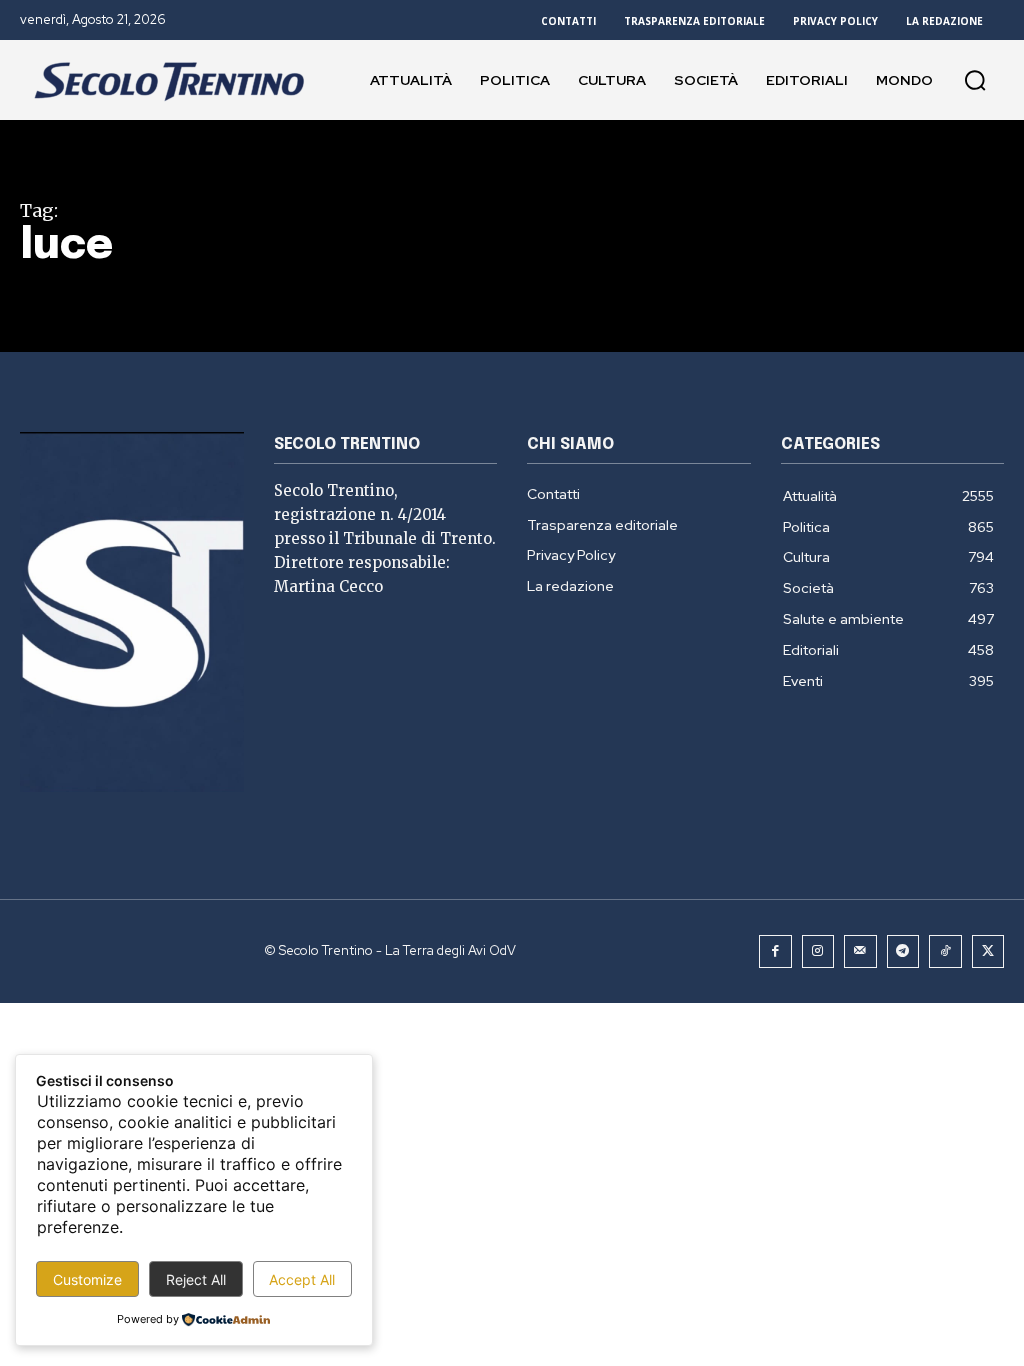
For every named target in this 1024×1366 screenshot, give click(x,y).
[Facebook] (775, 951)
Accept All (302, 1279)
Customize (87, 1279)
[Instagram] (818, 951)
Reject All (196, 1279)
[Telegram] (903, 951)
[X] (988, 951)
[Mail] (860, 951)
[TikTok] (945, 951)
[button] (975, 80)
